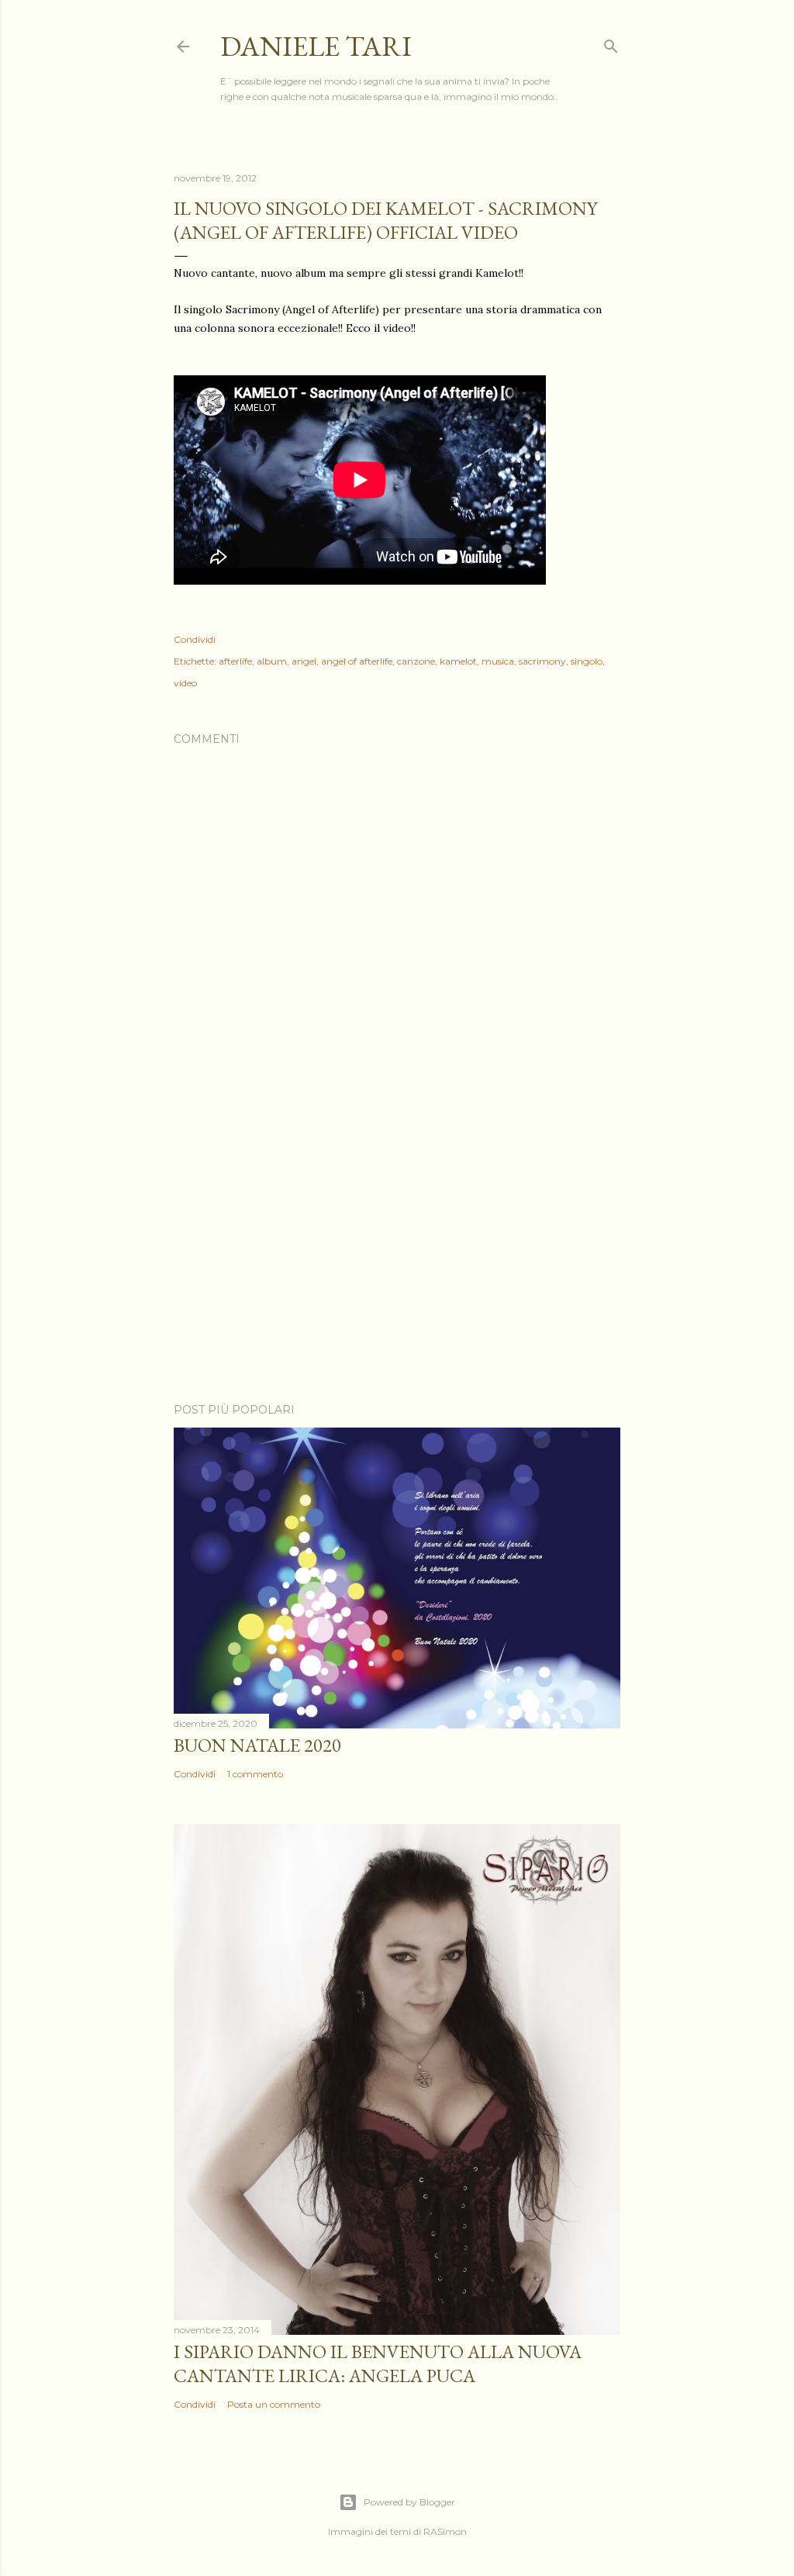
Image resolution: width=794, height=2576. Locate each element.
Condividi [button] (195, 639)
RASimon (445, 2531)
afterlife (235, 661)
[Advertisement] (397, 1255)
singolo (587, 661)
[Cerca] (611, 43)
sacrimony (542, 661)
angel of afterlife (357, 661)
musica (498, 661)
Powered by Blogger (409, 2502)
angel (304, 661)
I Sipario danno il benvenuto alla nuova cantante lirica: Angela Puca (378, 2364)
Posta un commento (274, 2404)
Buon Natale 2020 (257, 1745)
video (185, 683)
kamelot (458, 661)
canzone (416, 661)
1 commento (255, 1774)
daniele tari (316, 46)
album (272, 661)
